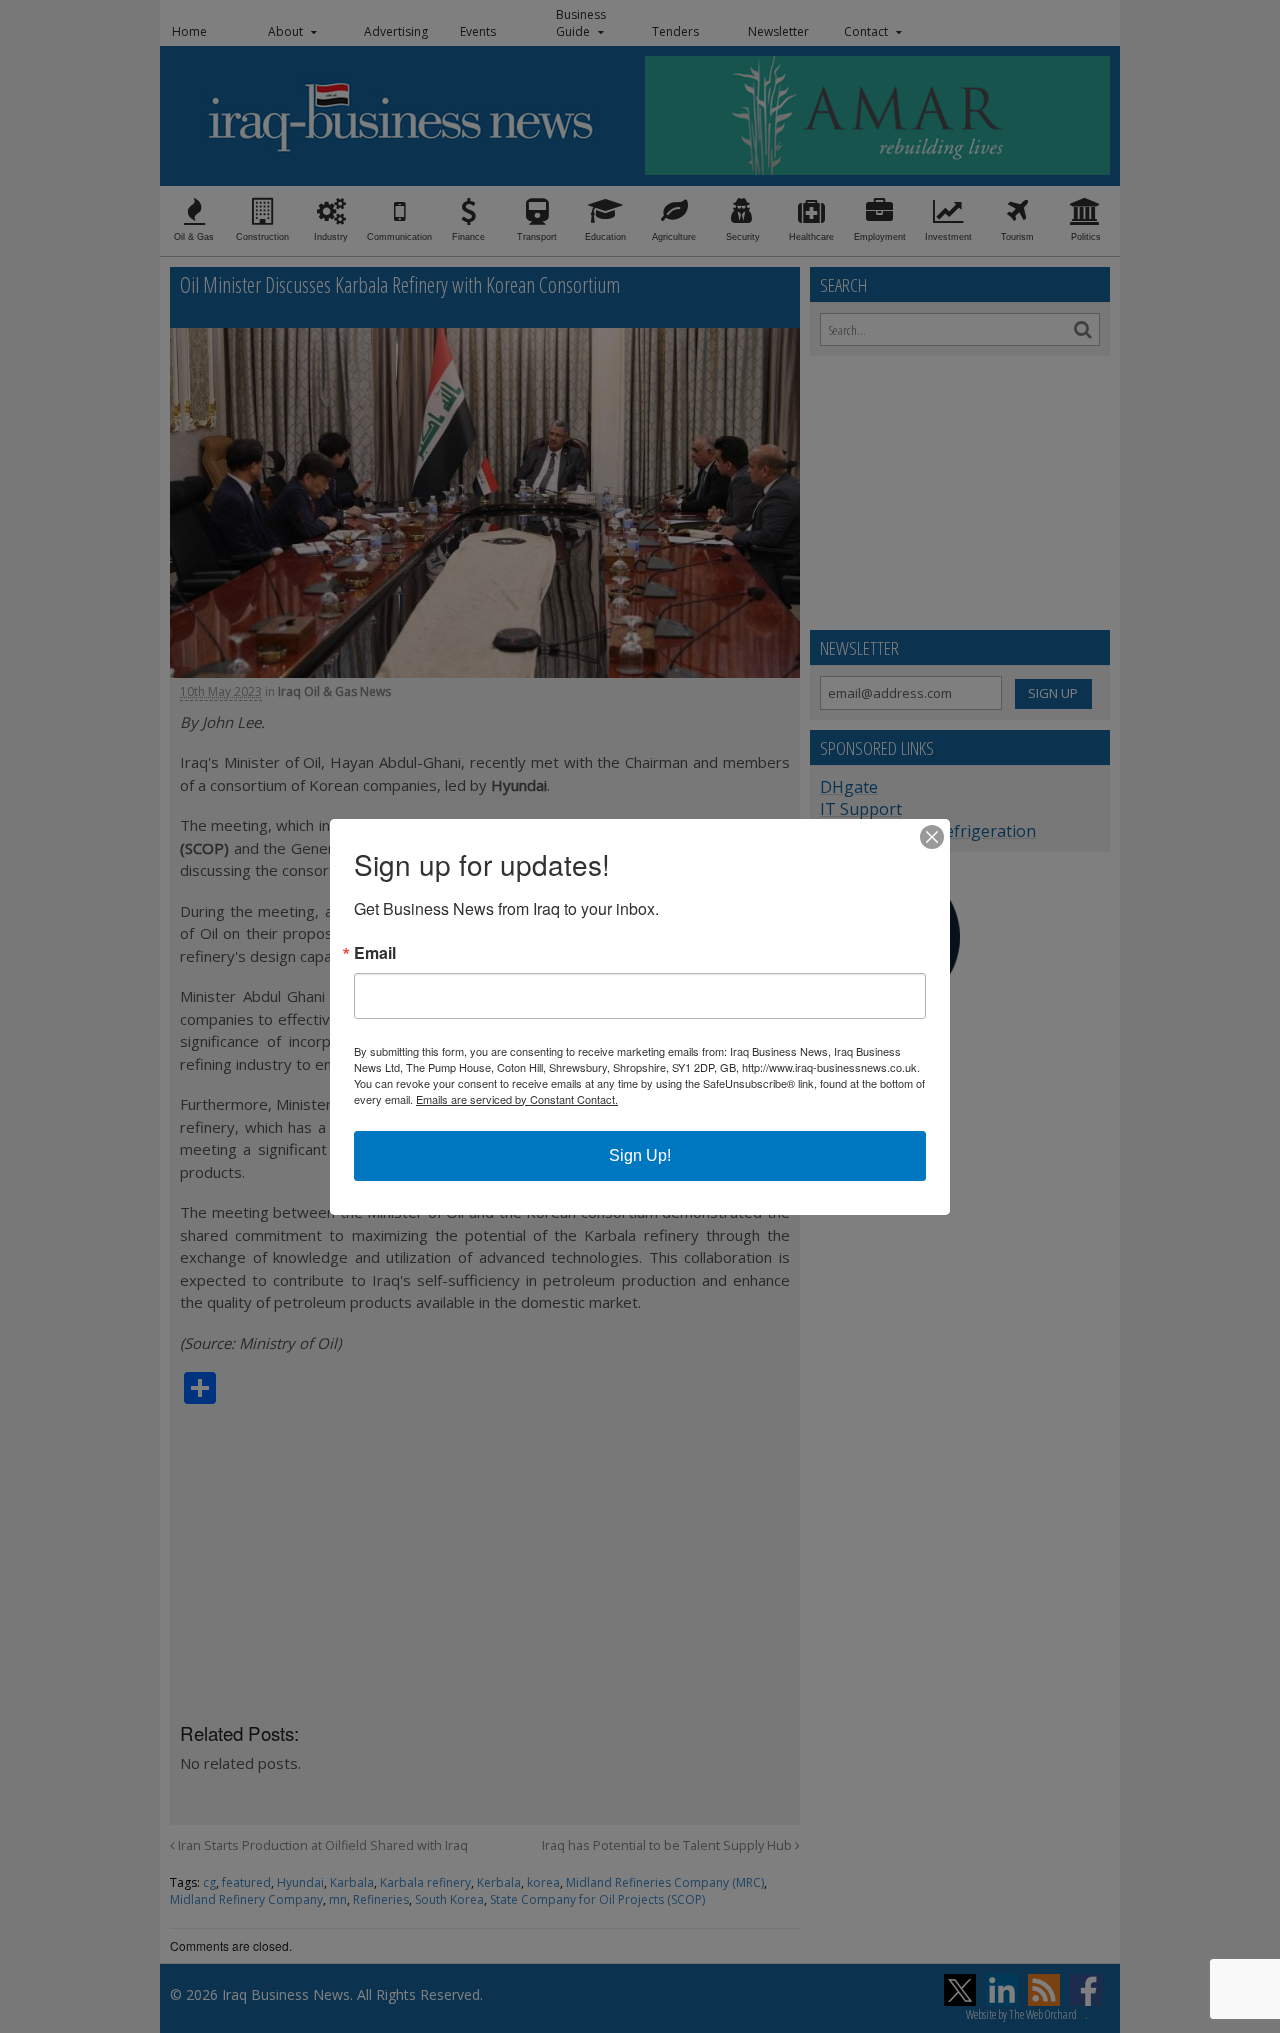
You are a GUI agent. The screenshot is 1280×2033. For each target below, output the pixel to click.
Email (375, 953)
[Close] (932, 837)
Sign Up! (640, 1155)
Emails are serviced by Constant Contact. (517, 1099)
